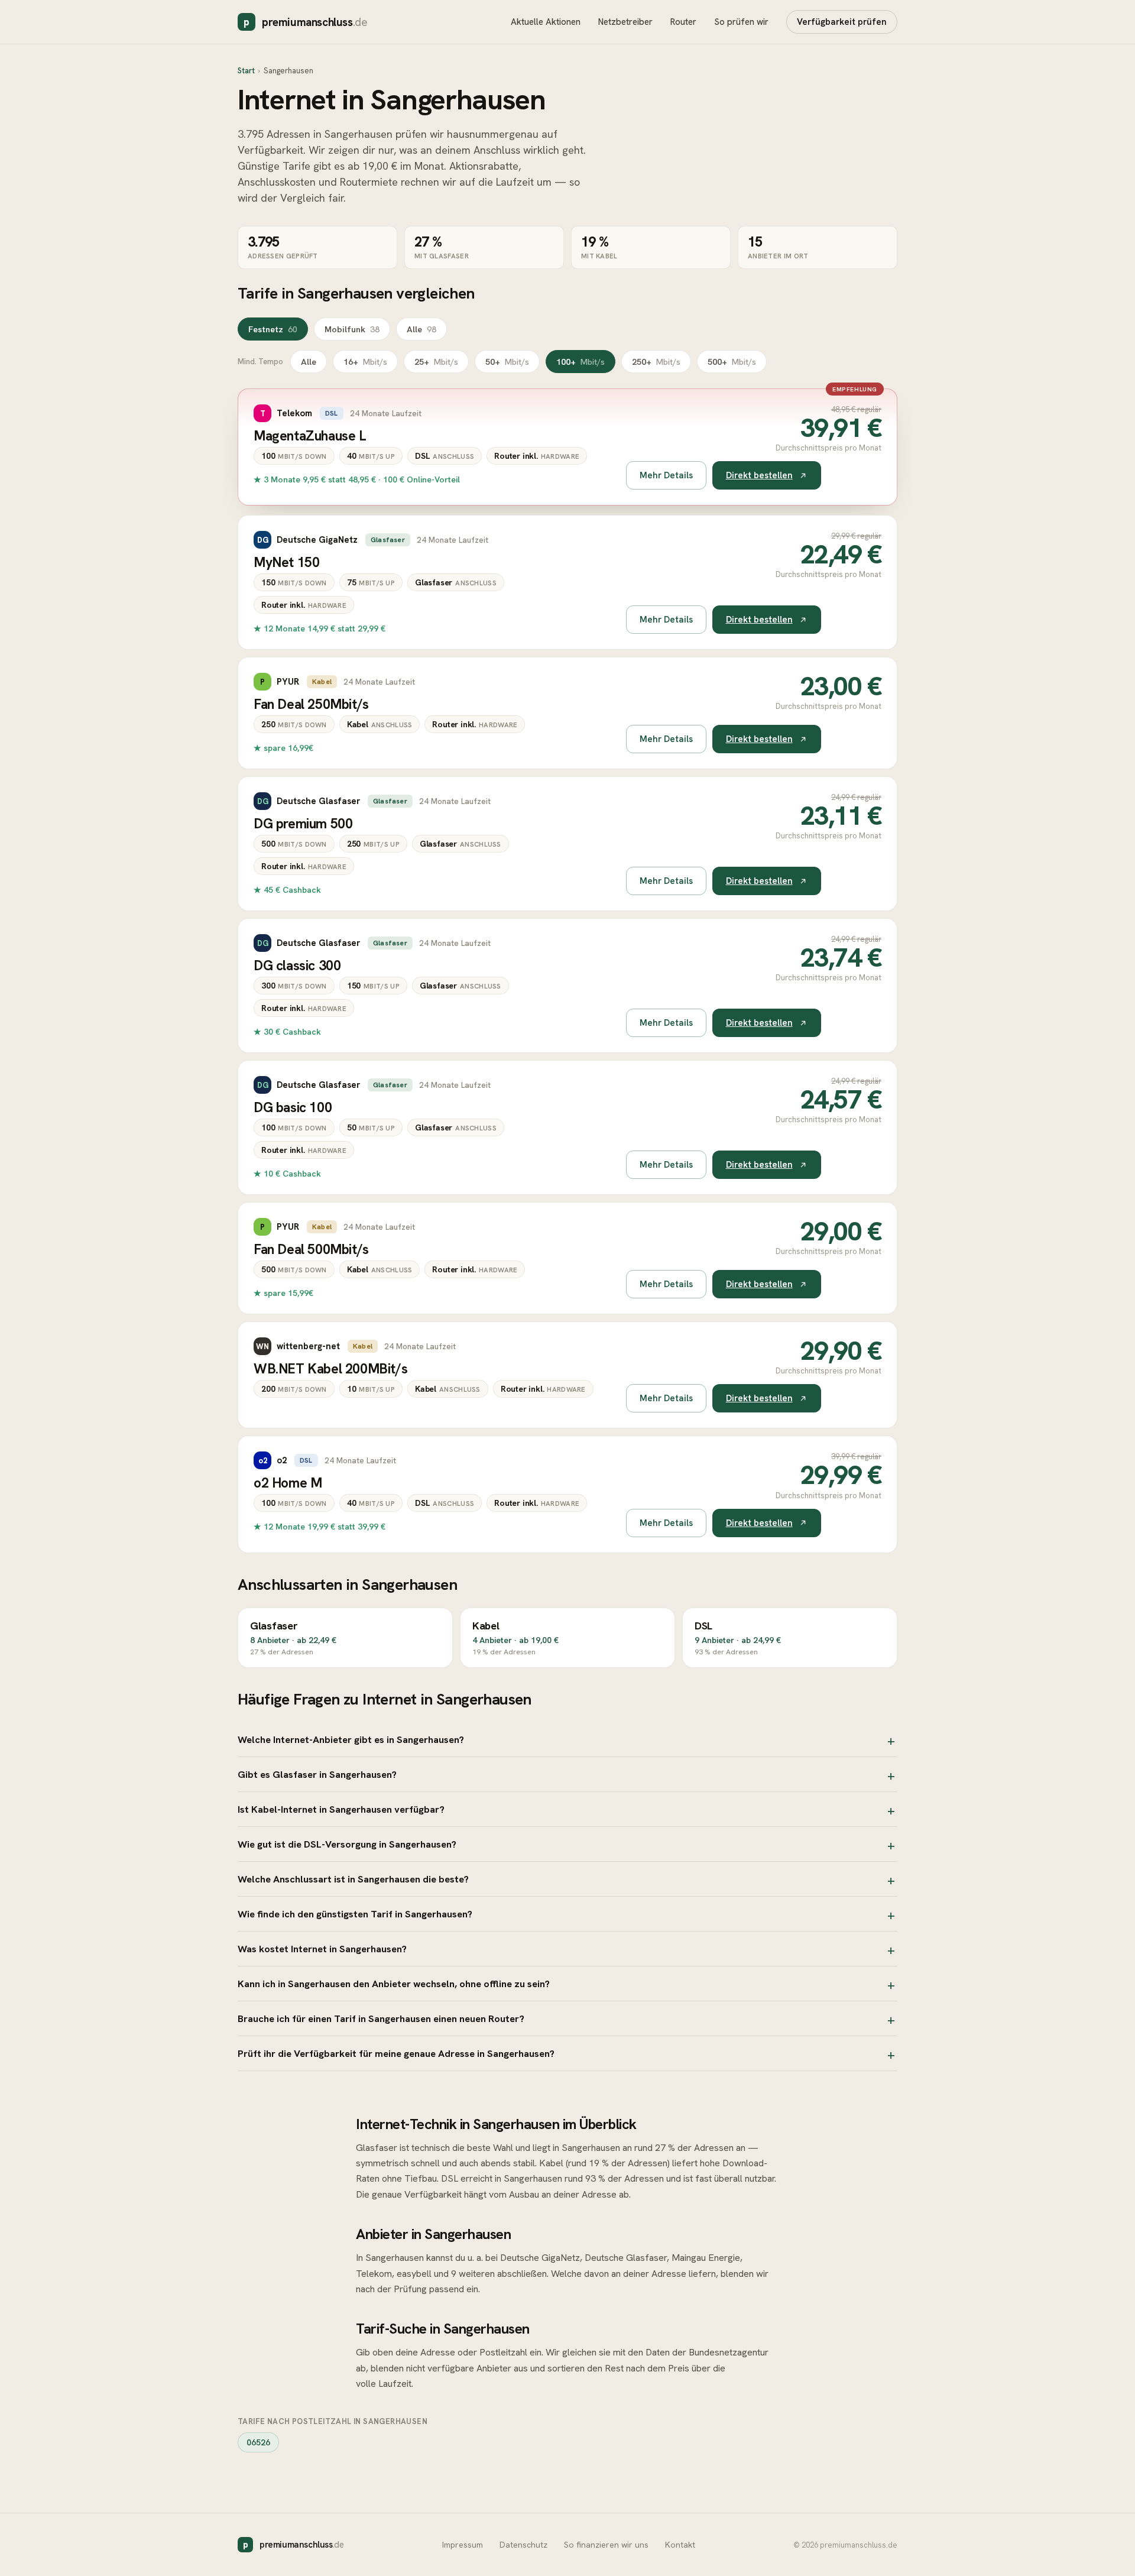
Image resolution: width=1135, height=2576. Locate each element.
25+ (436, 362)
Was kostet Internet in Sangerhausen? (322, 1949)
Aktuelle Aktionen (546, 22)
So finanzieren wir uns (606, 2545)
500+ (732, 362)
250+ (656, 362)
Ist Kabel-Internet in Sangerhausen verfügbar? (341, 1809)
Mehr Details (666, 475)
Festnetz (273, 329)
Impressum (463, 2545)
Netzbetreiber (625, 22)
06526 (258, 2442)
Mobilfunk (352, 329)
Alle (421, 329)
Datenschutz (523, 2545)
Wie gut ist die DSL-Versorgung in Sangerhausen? (347, 1844)
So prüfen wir (741, 22)
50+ (507, 362)
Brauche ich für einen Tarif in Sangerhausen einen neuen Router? (381, 2018)
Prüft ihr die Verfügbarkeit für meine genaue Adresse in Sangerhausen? (396, 2053)
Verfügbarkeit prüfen (842, 22)
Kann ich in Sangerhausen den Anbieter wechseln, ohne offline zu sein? (394, 1984)
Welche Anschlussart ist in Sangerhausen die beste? (353, 1879)
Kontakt (680, 2545)
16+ (365, 362)
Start (246, 71)
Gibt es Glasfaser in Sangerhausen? (317, 1774)
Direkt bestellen (759, 475)
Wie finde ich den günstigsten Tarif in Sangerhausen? (355, 1914)
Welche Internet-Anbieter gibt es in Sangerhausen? (351, 1739)
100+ (581, 362)
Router (683, 22)
